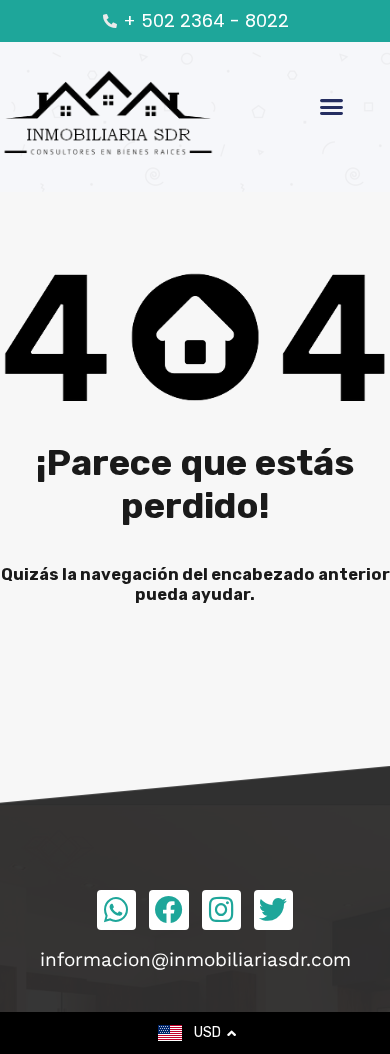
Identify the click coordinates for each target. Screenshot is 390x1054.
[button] (332, 107)
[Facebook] (168, 909)
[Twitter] (273, 909)
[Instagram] (221, 909)
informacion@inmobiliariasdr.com (195, 959)
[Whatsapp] (116, 909)
